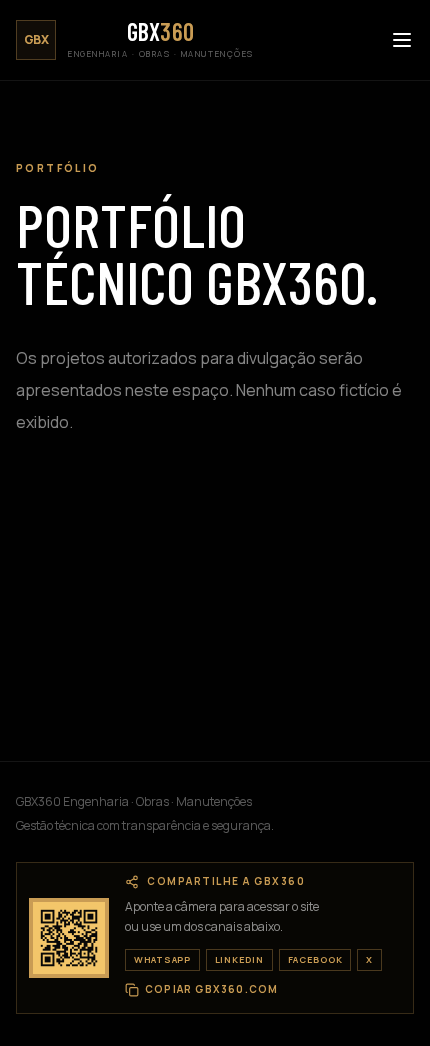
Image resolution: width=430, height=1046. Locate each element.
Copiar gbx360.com (211, 989)
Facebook (315, 959)
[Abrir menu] (402, 40)
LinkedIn (239, 959)
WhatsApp (162, 959)
